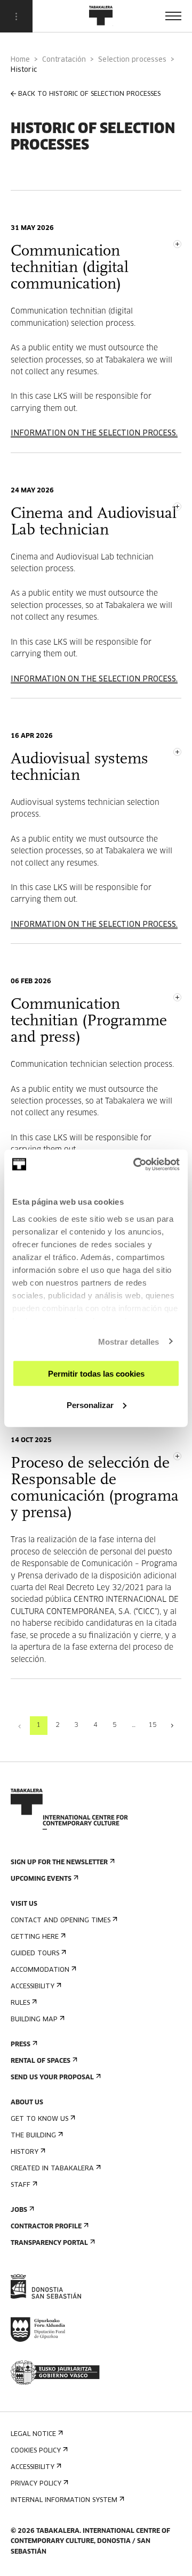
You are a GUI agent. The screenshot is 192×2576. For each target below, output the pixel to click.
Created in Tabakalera (52, 2169)
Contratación (64, 60)
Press (21, 2045)
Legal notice (33, 2434)
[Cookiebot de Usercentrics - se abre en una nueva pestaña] (135, 1164)
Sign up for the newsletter (59, 1863)
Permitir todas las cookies (96, 1374)
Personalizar (90, 1405)
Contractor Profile (46, 2227)
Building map (34, 2020)
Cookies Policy (36, 2451)
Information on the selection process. (94, 433)
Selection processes (132, 60)
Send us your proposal (52, 2078)
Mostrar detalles (129, 1341)
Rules (20, 2003)
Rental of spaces (41, 2061)
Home (20, 60)
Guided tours (35, 1954)
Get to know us (39, 2119)
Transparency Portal (49, 2243)
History (25, 2152)
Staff (21, 2185)
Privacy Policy (36, 2484)
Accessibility (33, 1987)
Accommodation (40, 1970)
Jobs (19, 2210)
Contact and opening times (61, 1921)
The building (33, 2136)
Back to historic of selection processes (89, 94)
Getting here (35, 1937)
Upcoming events (41, 1879)
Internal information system (64, 2500)
